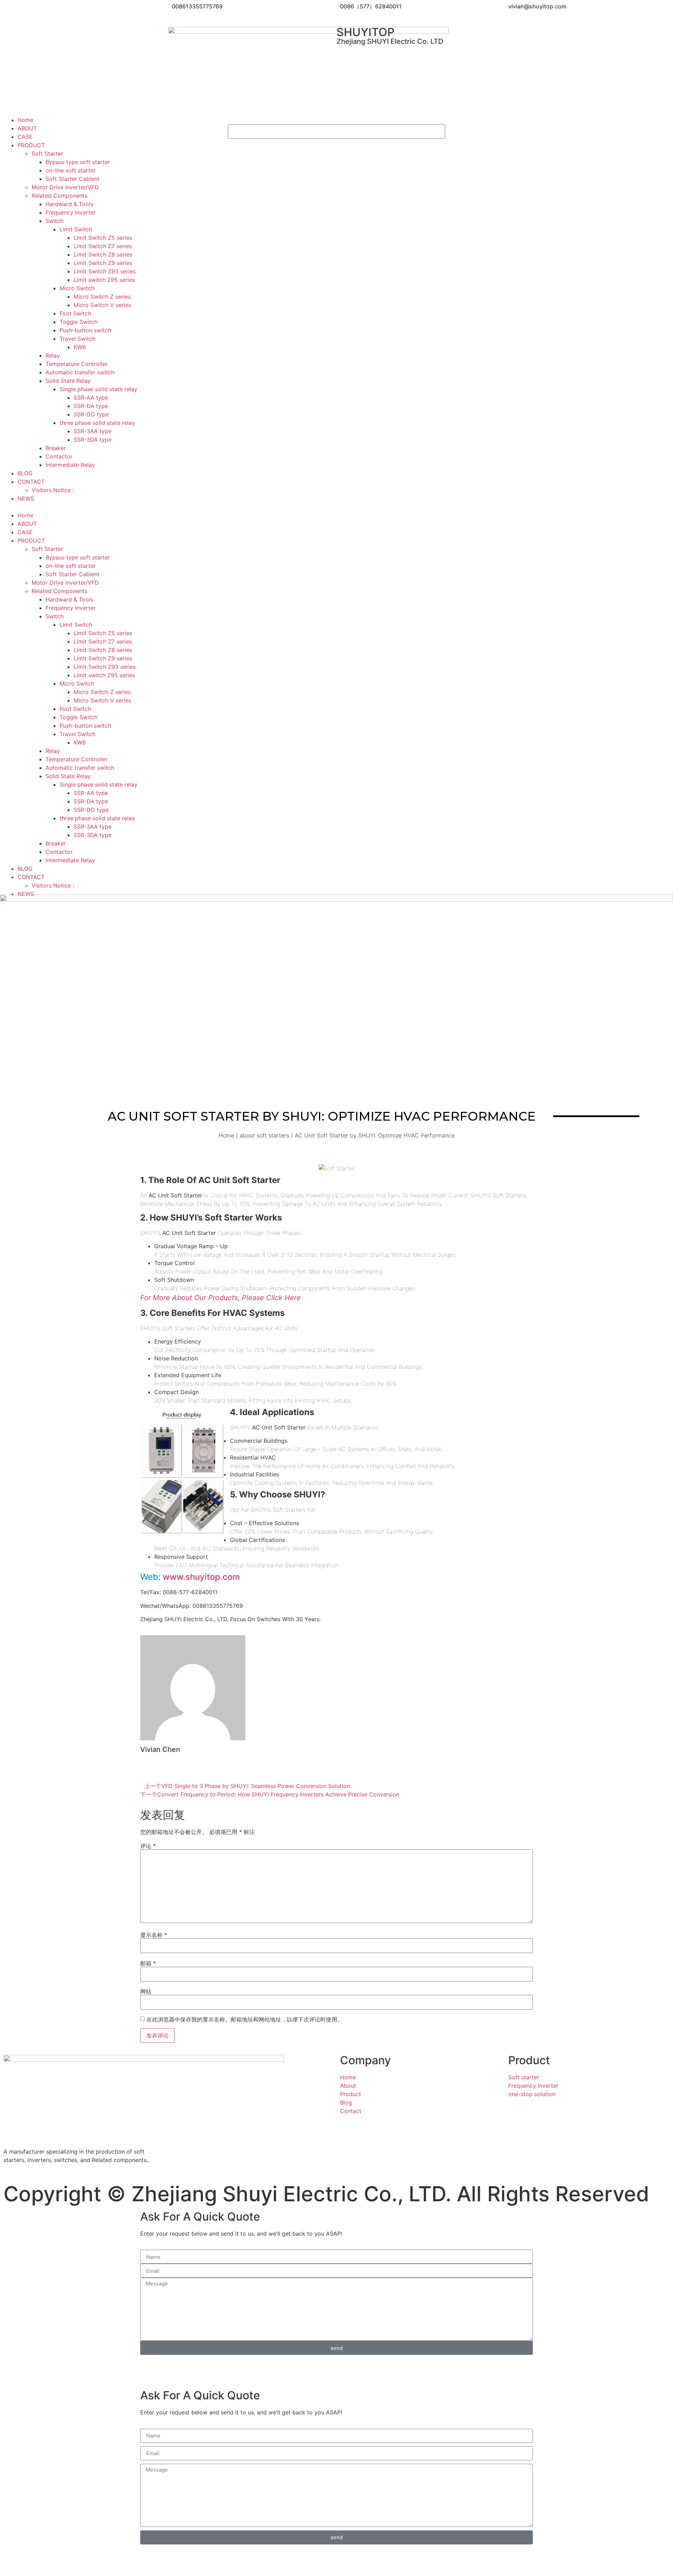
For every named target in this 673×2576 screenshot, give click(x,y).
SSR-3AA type (93, 431)
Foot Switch (75, 313)
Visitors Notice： (54, 490)
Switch (55, 221)
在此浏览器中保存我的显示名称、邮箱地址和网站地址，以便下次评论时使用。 (245, 2019)
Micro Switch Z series (102, 297)
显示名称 (154, 1935)
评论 (148, 1846)
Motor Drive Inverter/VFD (65, 187)
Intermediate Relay (70, 465)
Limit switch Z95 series (104, 280)
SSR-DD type (91, 414)
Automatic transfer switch (80, 372)
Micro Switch (77, 288)
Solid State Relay (68, 381)
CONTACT (31, 482)
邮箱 (148, 1963)
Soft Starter (47, 154)
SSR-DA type (91, 406)
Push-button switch (85, 330)
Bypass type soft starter (78, 162)
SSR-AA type (91, 397)
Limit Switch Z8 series (103, 254)
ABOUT (27, 128)
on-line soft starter (71, 170)
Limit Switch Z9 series (103, 263)
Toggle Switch (79, 322)
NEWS (26, 498)
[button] (112, 507)
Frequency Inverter (71, 212)
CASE (25, 137)
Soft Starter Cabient (73, 179)
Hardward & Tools (69, 204)
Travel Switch (77, 339)
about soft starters (264, 1135)
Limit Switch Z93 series (105, 271)
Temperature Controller (77, 364)
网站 (146, 1991)
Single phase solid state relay (98, 389)
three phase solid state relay (97, 423)
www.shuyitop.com (201, 1577)
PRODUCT (31, 145)
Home (25, 120)
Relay (53, 355)
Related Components (59, 196)
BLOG (25, 473)
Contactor (59, 456)
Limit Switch (76, 229)
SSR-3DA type (93, 440)
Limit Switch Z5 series (103, 238)
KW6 (80, 347)
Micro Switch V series (102, 305)
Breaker (56, 448)
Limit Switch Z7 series (103, 246)
